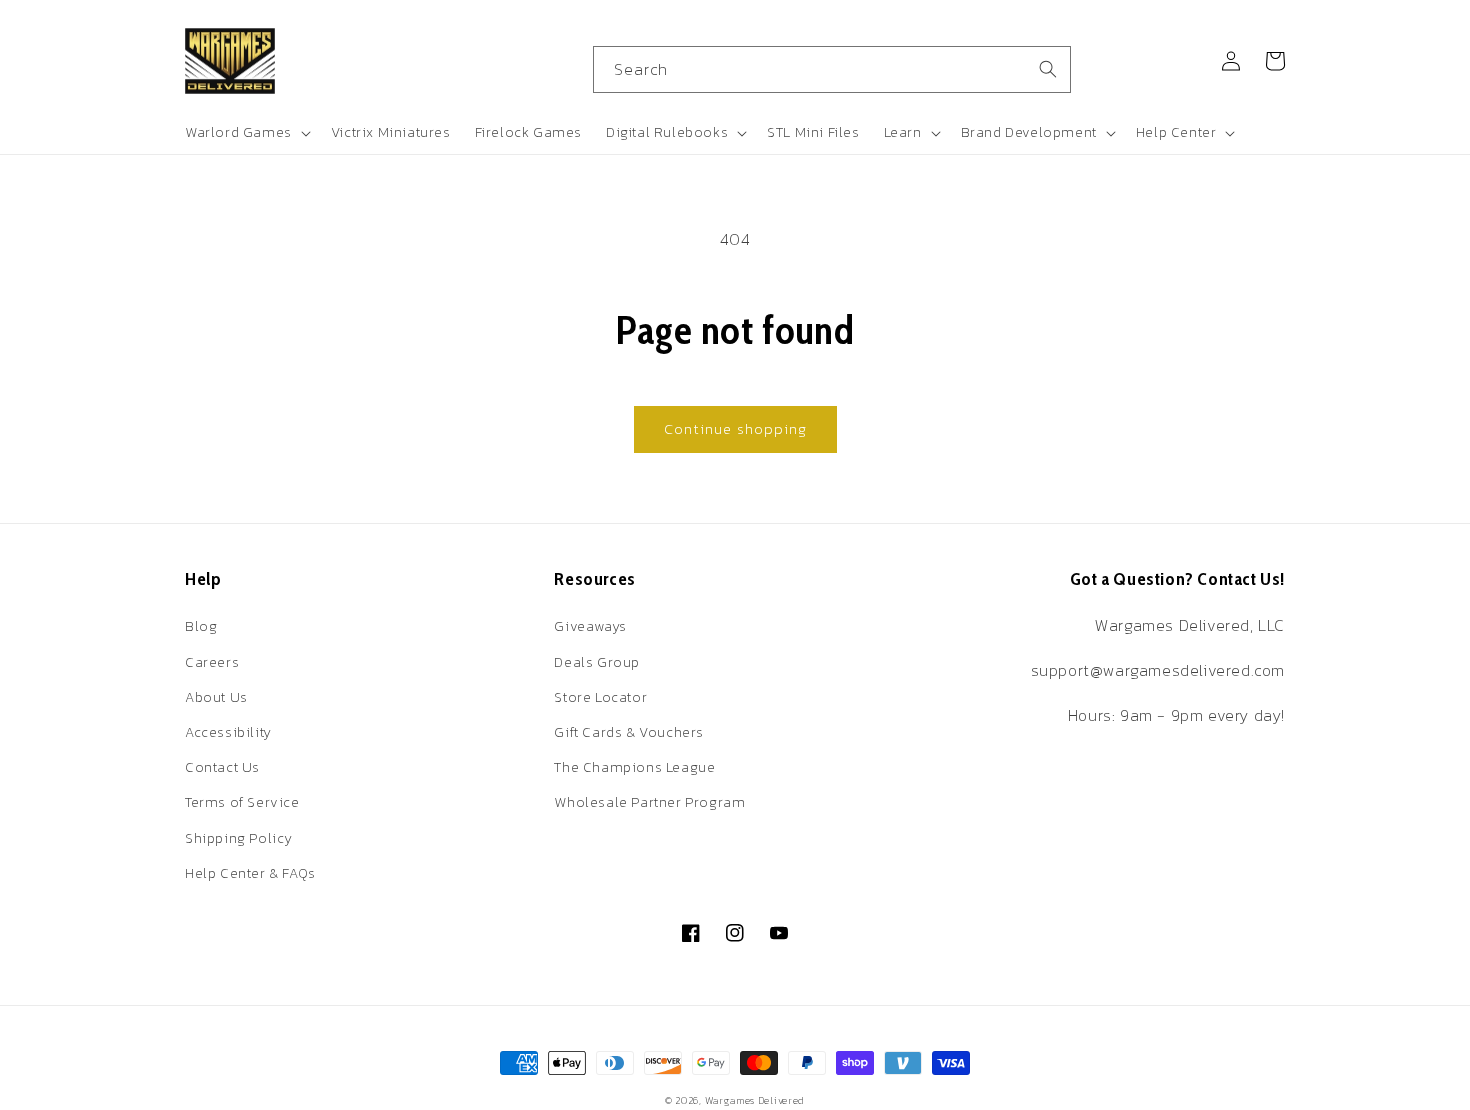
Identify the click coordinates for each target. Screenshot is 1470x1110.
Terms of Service (242, 802)
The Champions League (634, 767)
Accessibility (228, 732)
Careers (212, 662)
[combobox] (832, 69)
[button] (246, 133)
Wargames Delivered (755, 1100)
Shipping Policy (239, 838)
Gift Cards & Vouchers (629, 732)
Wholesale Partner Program (649, 802)
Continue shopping (735, 428)
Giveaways (590, 626)
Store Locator (600, 697)
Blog (201, 626)
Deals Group (597, 662)
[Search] (1048, 69)
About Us (216, 697)
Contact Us (222, 767)
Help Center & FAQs (250, 873)
